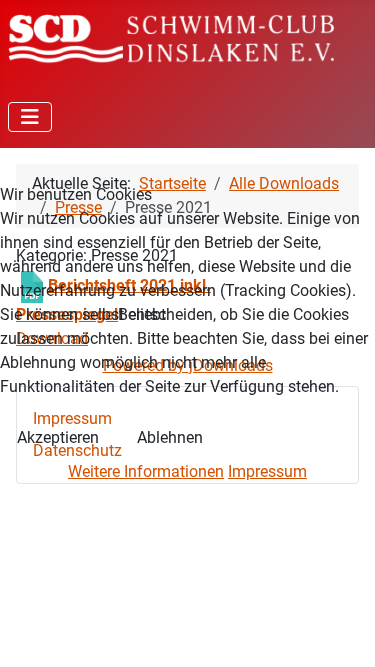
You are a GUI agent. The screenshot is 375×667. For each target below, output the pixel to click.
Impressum (267, 471)
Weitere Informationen (146, 471)
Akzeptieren (58, 437)
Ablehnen (170, 437)
